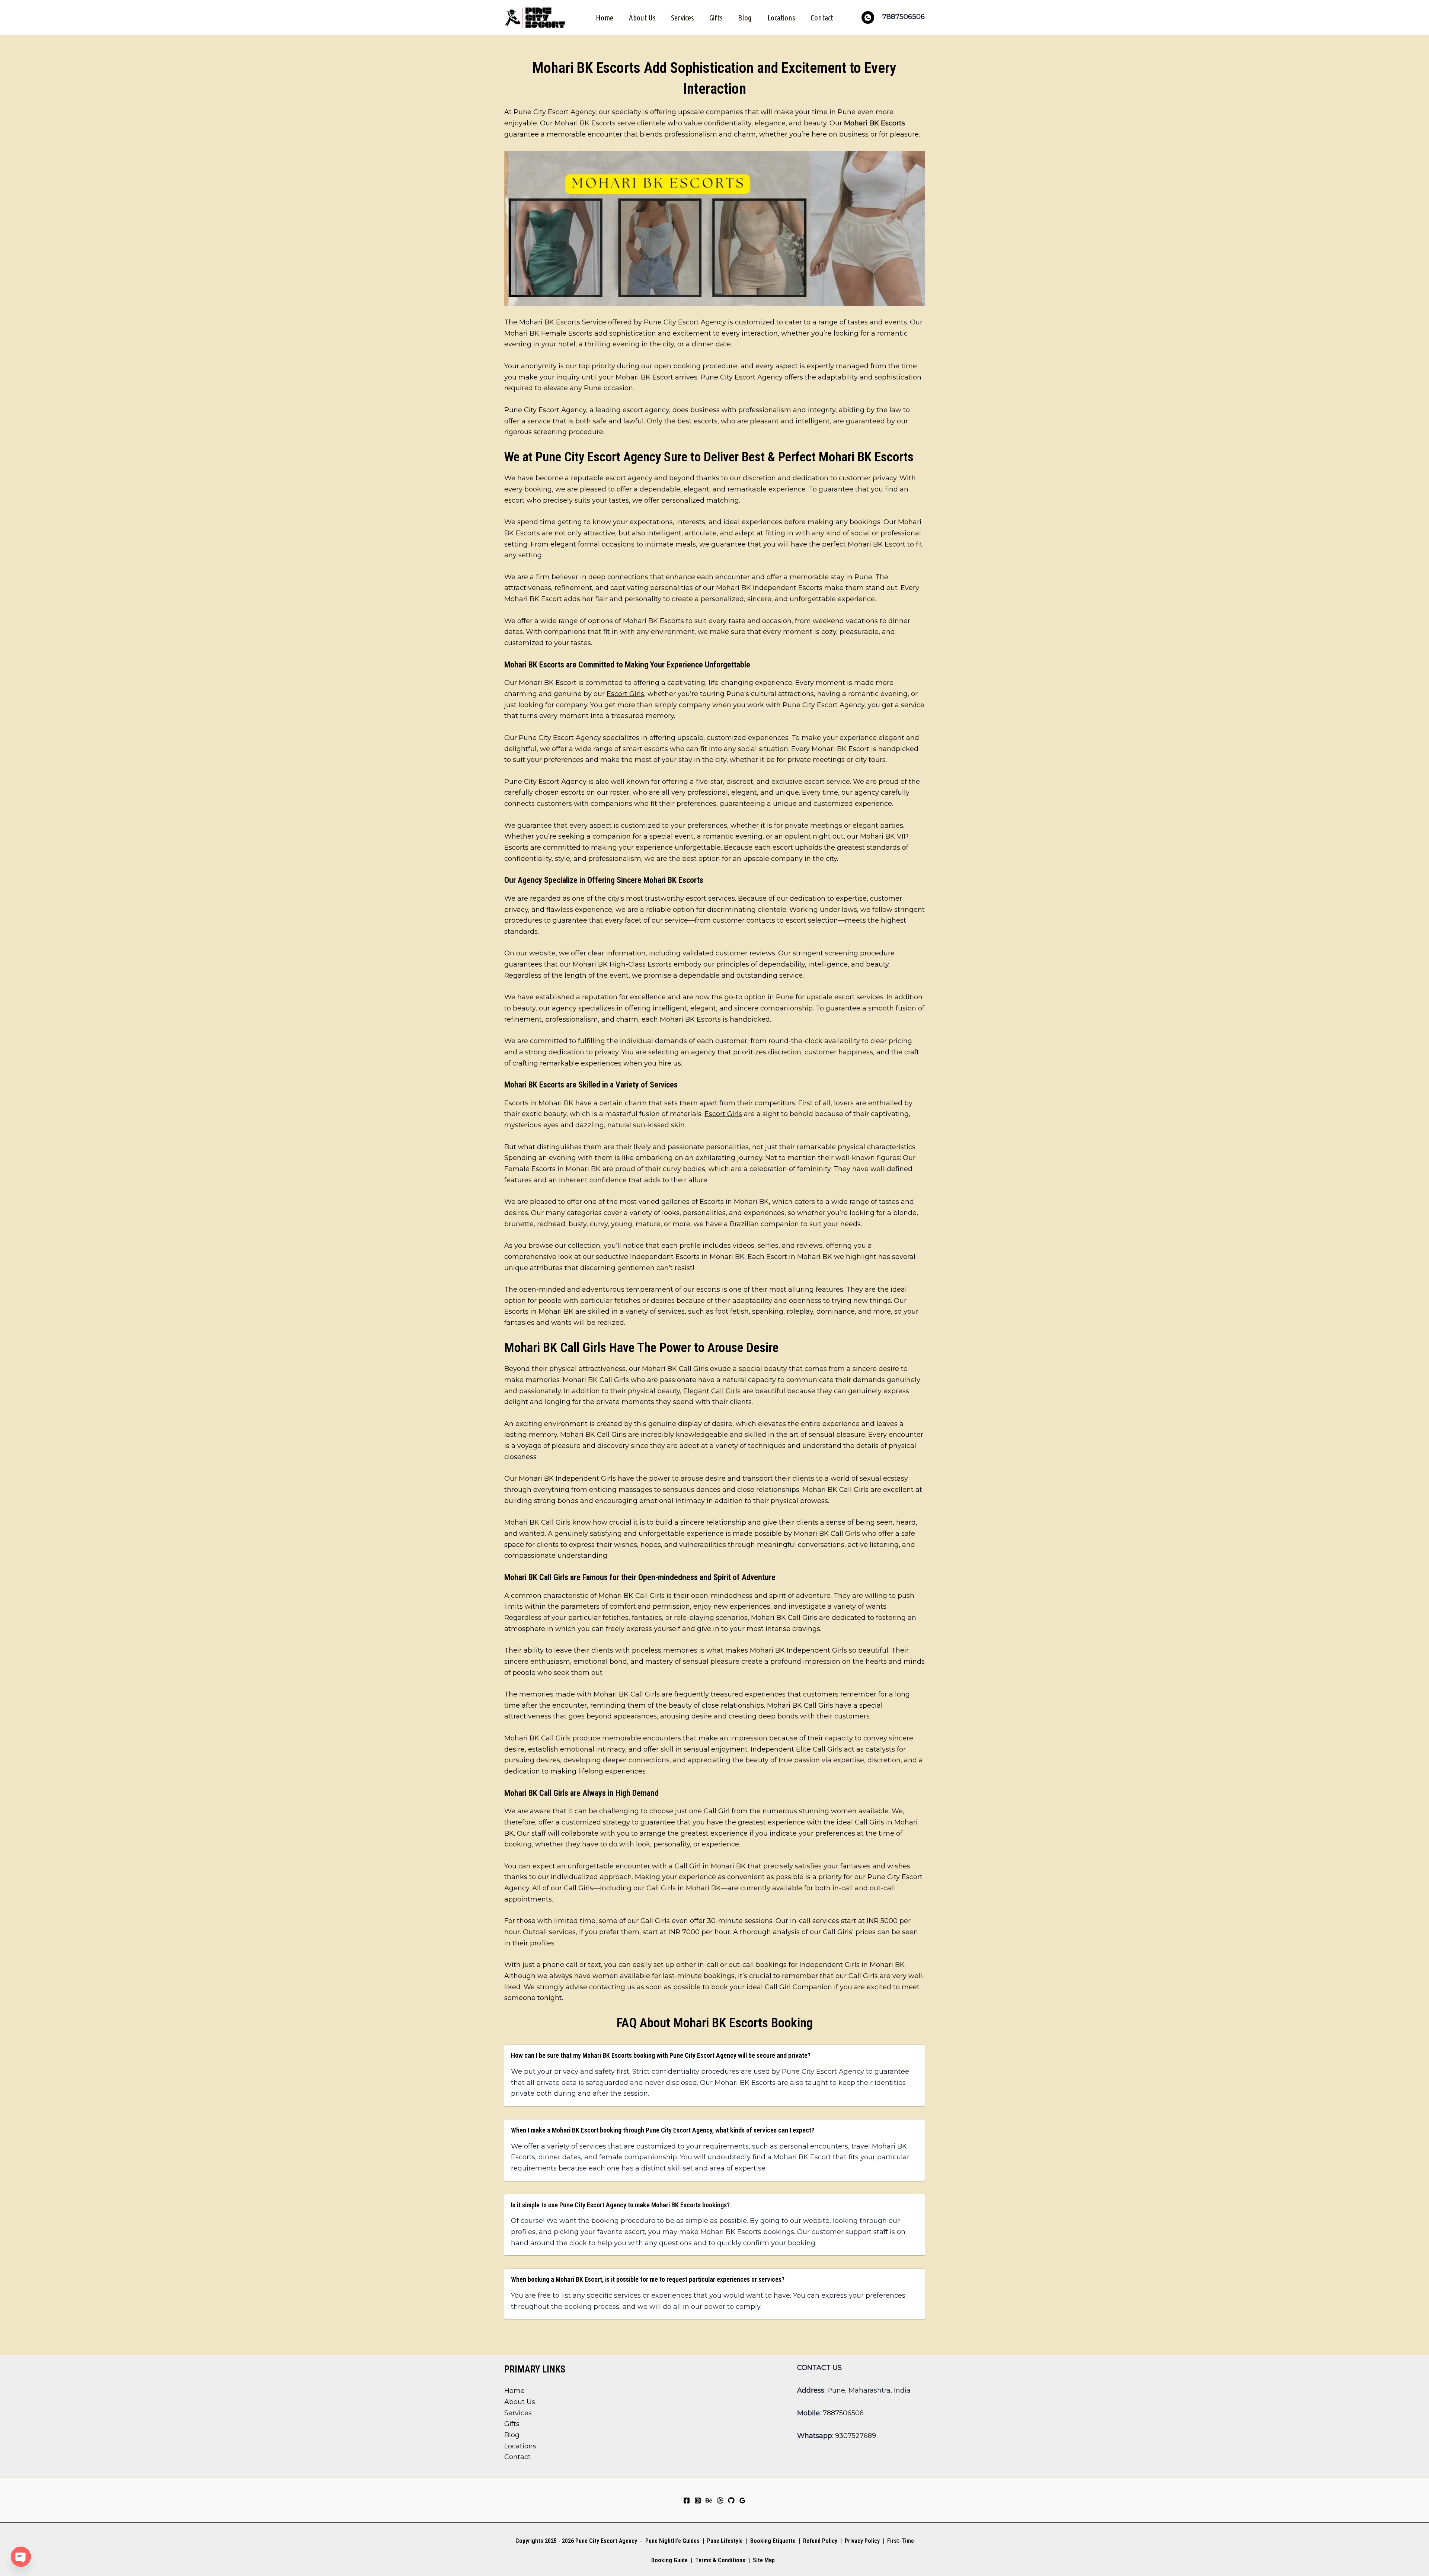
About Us (642, 17)
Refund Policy (820, 2541)
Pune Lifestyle (725, 2541)
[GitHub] (731, 2500)
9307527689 (856, 2436)
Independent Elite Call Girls (796, 1749)
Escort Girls (625, 694)
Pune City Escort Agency (685, 322)
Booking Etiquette (773, 2541)
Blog (745, 17)
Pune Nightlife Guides (672, 2541)
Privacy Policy (862, 2541)
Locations (781, 17)
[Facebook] (687, 2500)
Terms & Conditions (720, 2560)
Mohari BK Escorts (875, 123)
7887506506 (843, 2413)
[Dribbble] (720, 2500)
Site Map (764, 2560)
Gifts (716, 17)
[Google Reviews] (742, 2500)
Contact (822, 17)
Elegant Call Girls (712, 1391)
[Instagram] (698, 2500)
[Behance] (709, 2500)
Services (682, 17)
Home (605, 17)
